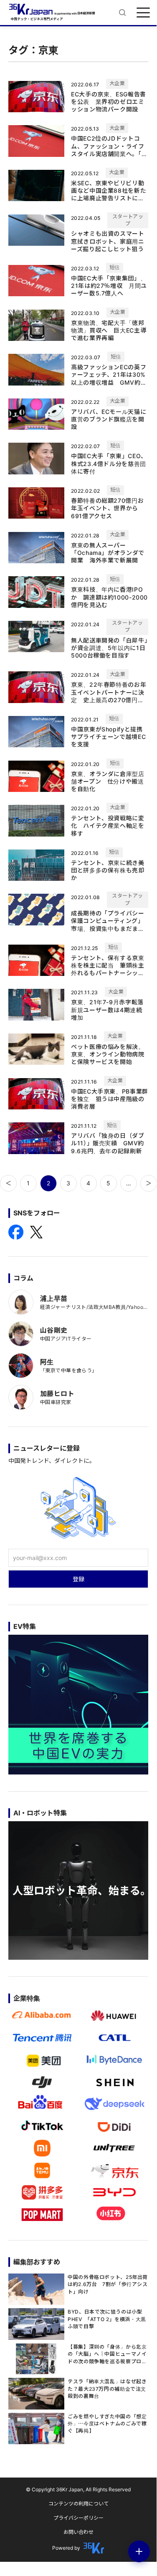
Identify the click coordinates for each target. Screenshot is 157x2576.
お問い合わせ (78, 2532)
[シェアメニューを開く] (139, 2551)
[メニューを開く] (143, 13)
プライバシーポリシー (78, 2518)
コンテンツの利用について (78, 2504)
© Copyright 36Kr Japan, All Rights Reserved (78, 2489)
